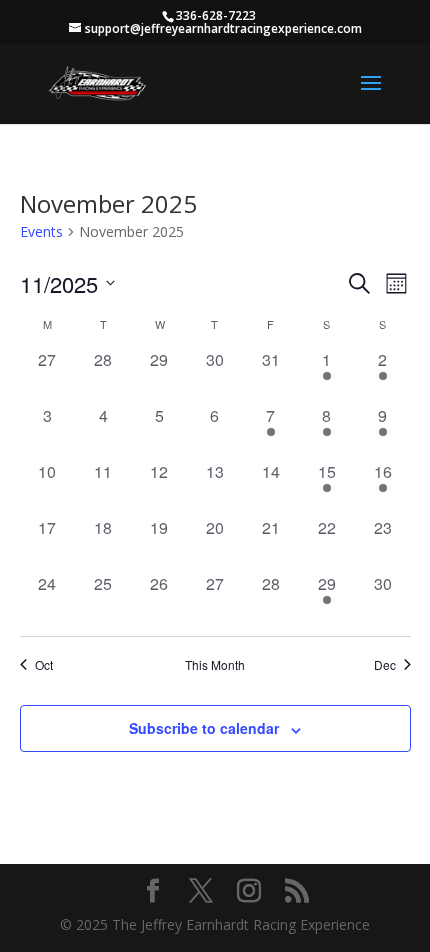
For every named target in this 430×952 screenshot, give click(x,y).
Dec (385, 665)
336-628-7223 (216, 15)
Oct (44, 665)
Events (41, 231)
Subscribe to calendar (204, 728)
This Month (215, 665)
